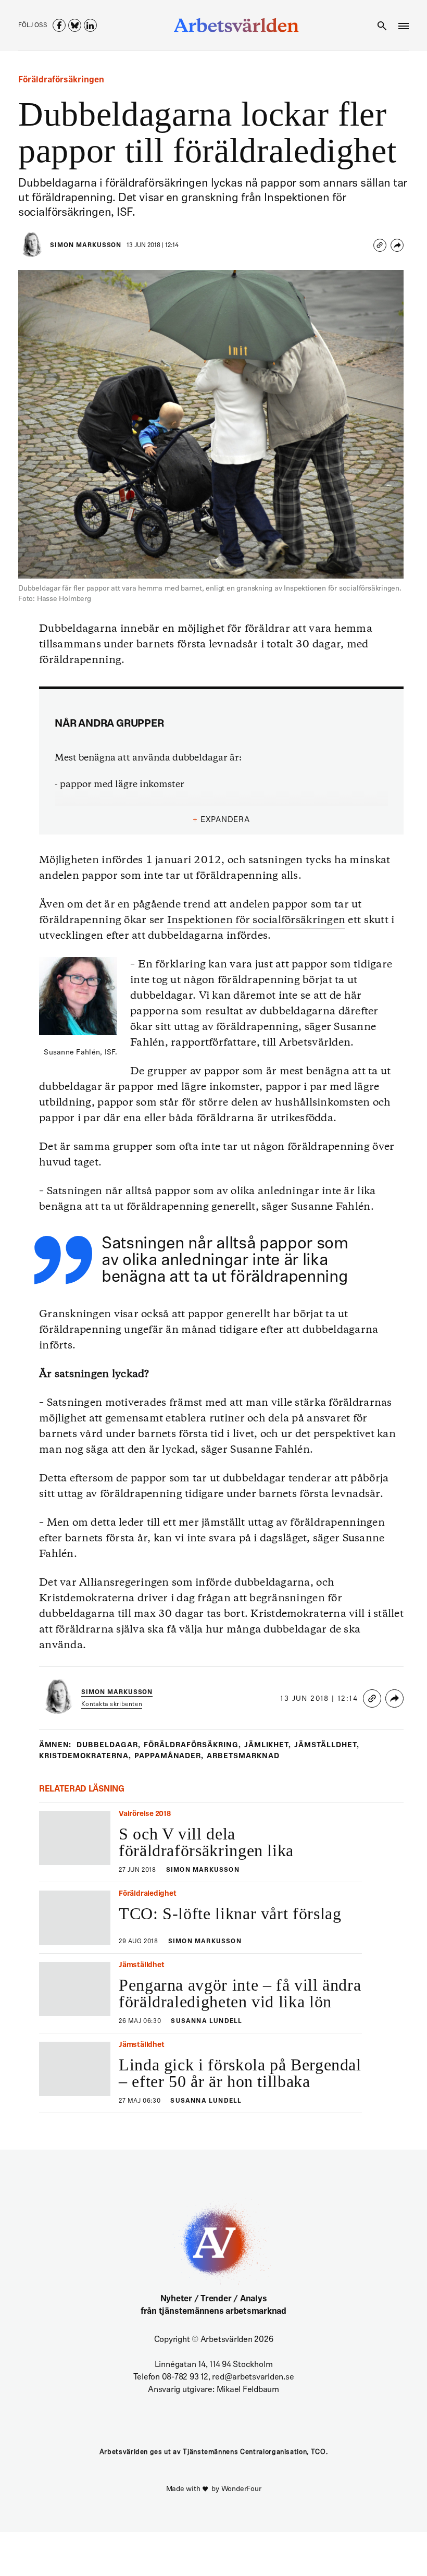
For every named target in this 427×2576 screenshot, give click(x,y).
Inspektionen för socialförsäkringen (256, 920)
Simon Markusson (86, 246)
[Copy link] (380, 245)
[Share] (397, 245)
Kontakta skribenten (112, 1704)
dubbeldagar (109, 1745)
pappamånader (169, 1756)
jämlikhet (268, 1745)
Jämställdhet (327, 1745)
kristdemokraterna (85, 1756)
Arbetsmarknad (243, 1756)
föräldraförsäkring (192, 1745)
